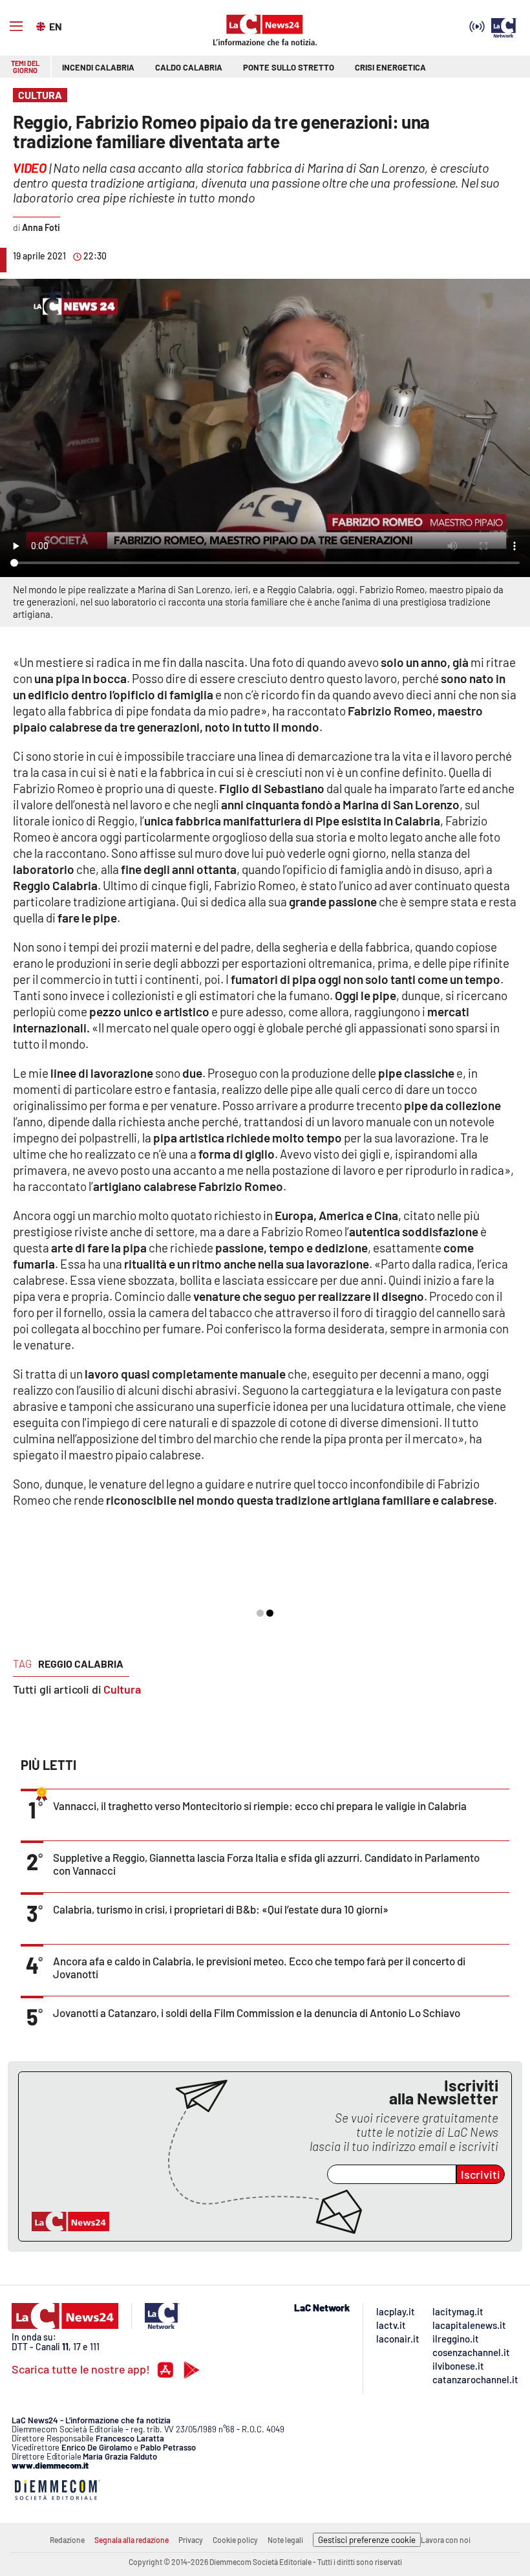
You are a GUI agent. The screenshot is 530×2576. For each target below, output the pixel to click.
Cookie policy (235, 2540)
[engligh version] (42, 25)
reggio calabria (81, 1664)
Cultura (122, 1689)
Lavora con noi (446, 2540)
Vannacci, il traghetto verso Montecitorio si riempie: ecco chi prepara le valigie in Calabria (260, 1806)
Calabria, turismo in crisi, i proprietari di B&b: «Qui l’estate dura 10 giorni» (221, 1909)
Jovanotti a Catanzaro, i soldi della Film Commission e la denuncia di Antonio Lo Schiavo (257, 2013)
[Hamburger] (16, 27)
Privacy (191, 2540)
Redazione (67, 2540)
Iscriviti (481, 2174)
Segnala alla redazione (132, 2540)
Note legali (285, 2540)
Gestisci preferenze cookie (367, 2540)
